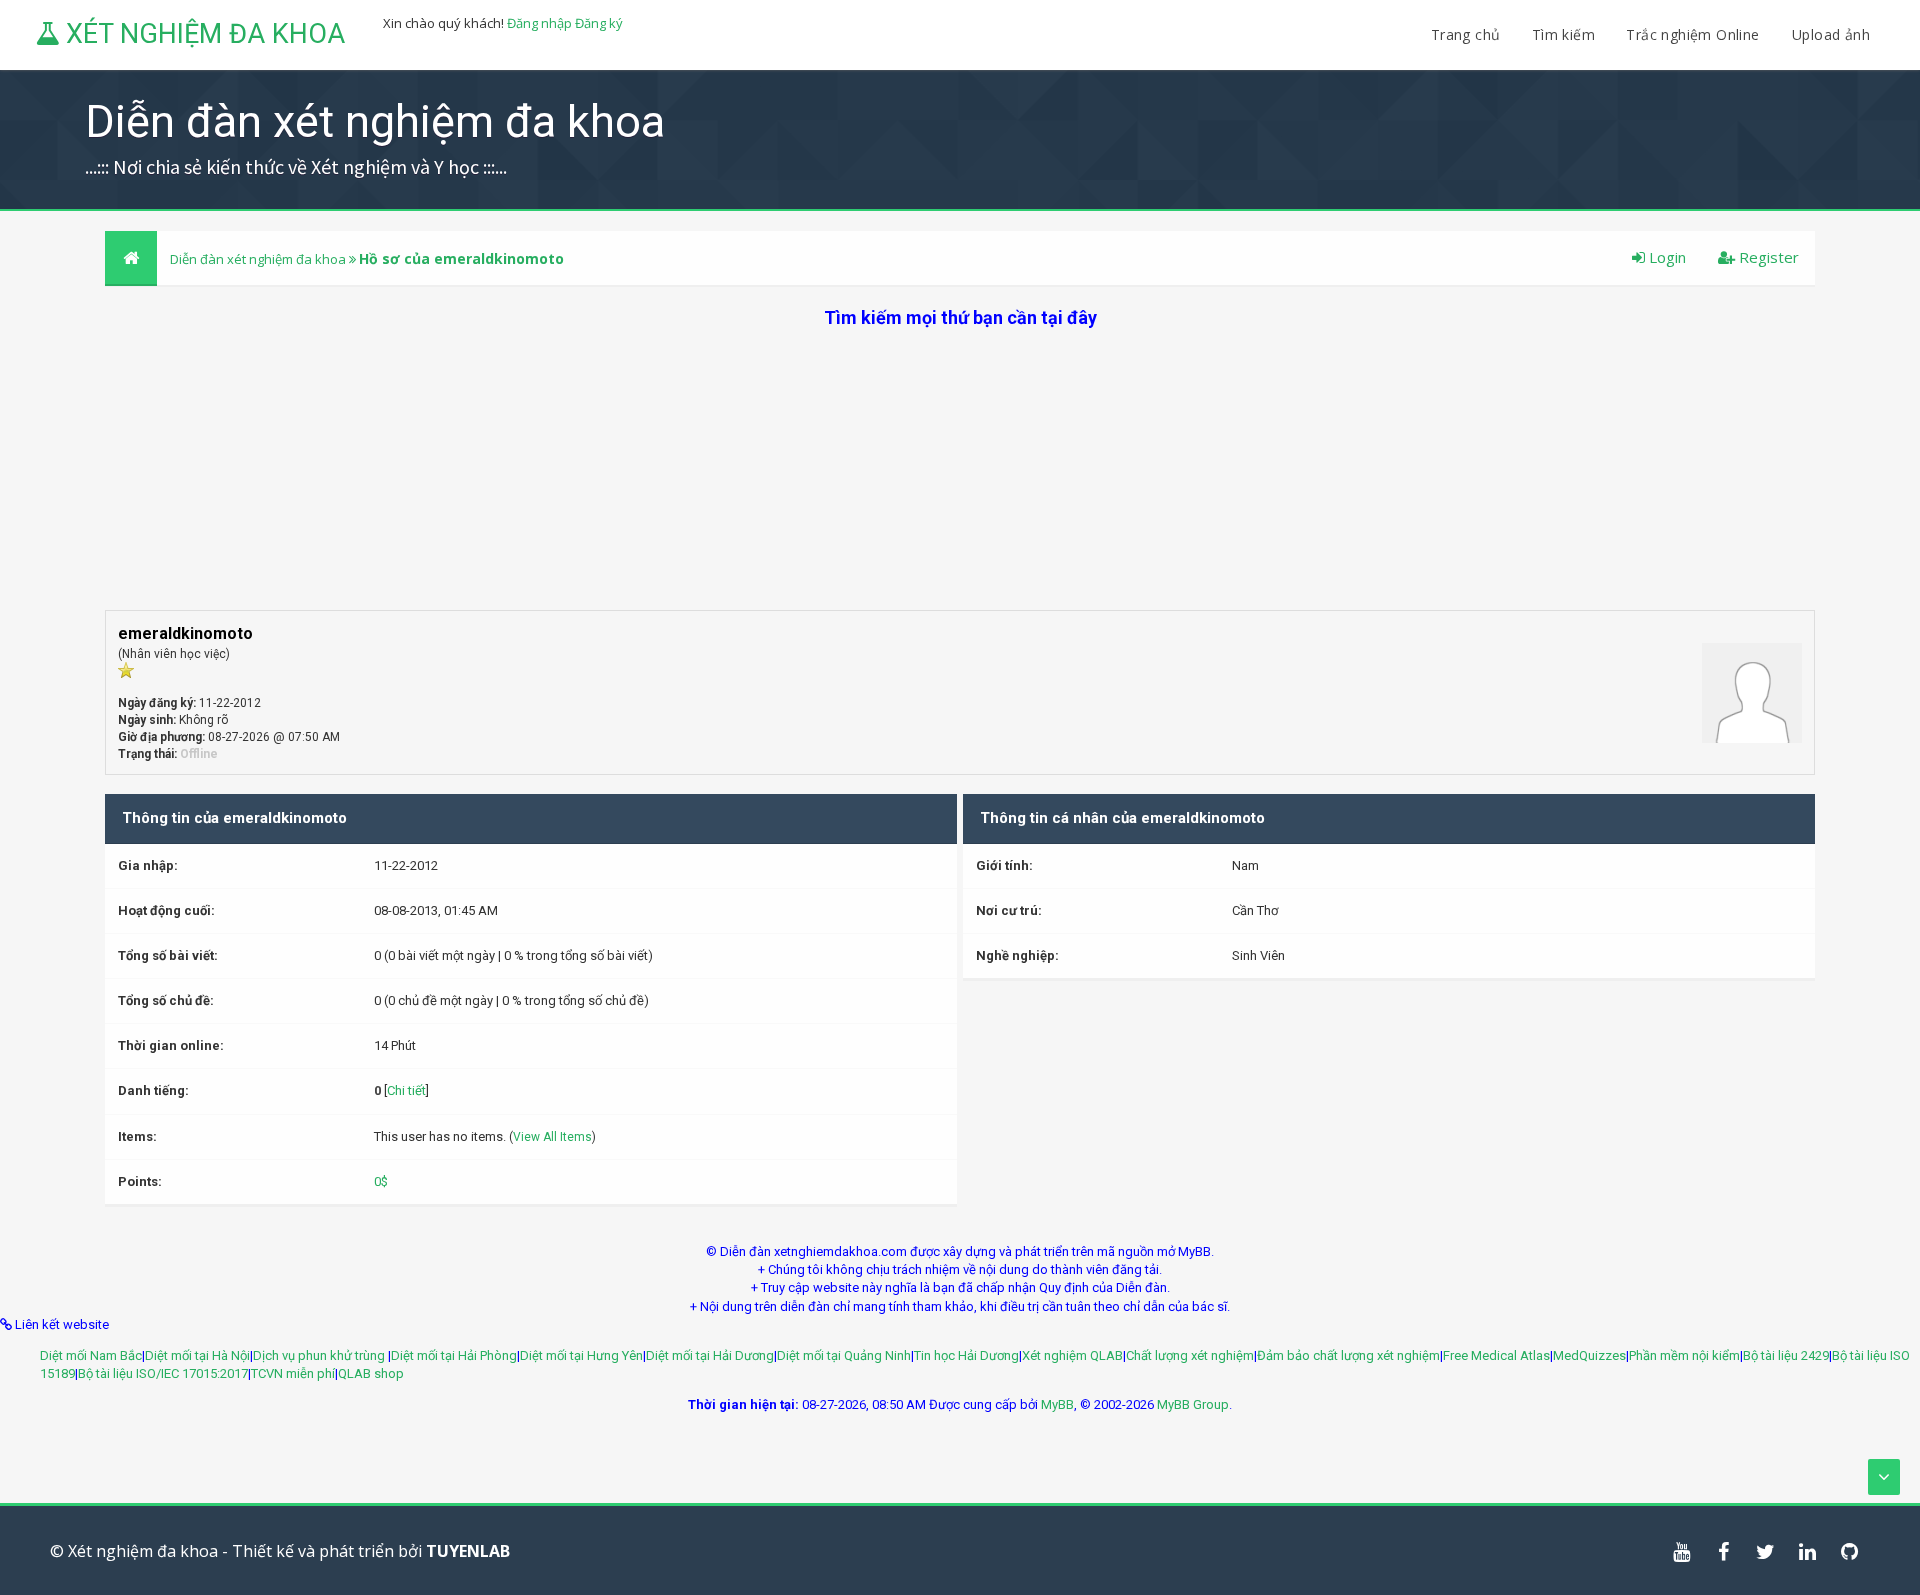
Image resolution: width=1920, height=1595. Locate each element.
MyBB (1057, 1404)
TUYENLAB (468, 1551)
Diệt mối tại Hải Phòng (454, 1355)
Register (1767, 257)
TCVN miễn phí (293, 1373)
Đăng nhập (539, 23)
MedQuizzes (1589, 1355)
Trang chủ (1466, 34)
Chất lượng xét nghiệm (1190, 1355)
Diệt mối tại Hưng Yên (581, 1355)
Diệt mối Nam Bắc (91, 1355)
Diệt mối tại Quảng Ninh (844, 1355)
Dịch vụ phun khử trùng (320, 1355)
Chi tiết (406, 1090)
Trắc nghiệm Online (1695, 34)
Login (1665, 257)
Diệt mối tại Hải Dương (710, 1355)
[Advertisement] (960, 470)
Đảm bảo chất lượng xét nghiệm (1348, 1355)
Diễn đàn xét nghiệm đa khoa (259, 259)
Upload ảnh (1831, 34)
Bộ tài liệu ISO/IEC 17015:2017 (163, 1373)
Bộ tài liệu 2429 (1786, 1355)
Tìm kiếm (1563, 34)
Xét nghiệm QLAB (1072, 1355)
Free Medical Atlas (1496, 1355)
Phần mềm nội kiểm (1684, 1355)
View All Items (552, 1137)
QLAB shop (371, 1373)
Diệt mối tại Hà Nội (197, 1355)
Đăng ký (599, 23)
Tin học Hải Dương (966, 1355)
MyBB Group (1193, 1404)
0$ (381, 1181)
